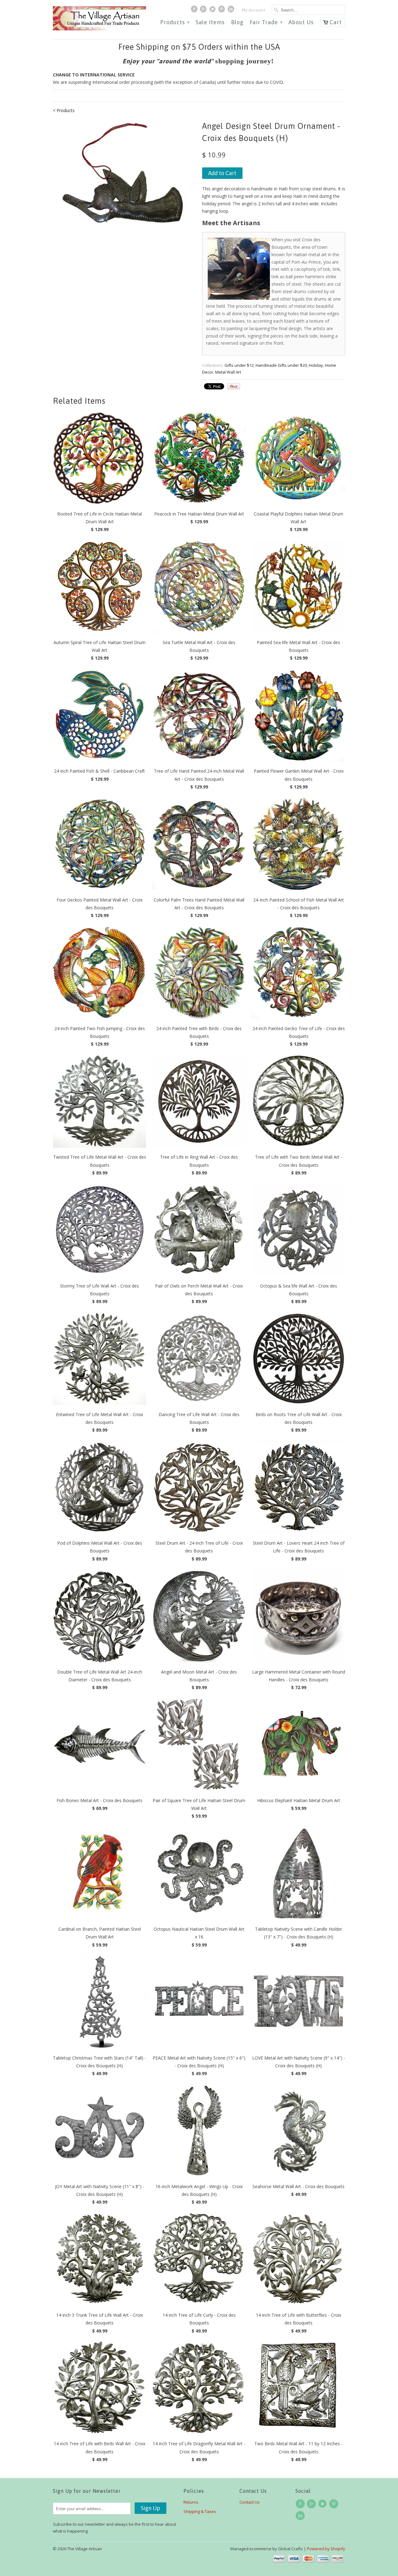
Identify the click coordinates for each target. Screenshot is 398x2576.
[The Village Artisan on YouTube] (213, 11)
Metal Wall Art (228, 372)
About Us (301, 23)
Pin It (234, 386)
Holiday (316, 365)
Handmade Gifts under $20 (281, 365)
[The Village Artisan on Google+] (204, 11)
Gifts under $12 (239, 365)
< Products (64, 110)
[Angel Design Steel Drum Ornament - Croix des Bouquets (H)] (124, 188)
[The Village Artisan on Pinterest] (222, 11)
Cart (336, 22)
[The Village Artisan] (99, 18)
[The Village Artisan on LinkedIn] (232, 11)
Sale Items (210, 23)
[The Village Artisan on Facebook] (195, 11)
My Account (254, 10)
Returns (191, 2502)
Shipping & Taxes (200, 2511)
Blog (237, 23)
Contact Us (250, 2502)
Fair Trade (266, 23)
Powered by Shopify (326, 2549)
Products (175, 23)
